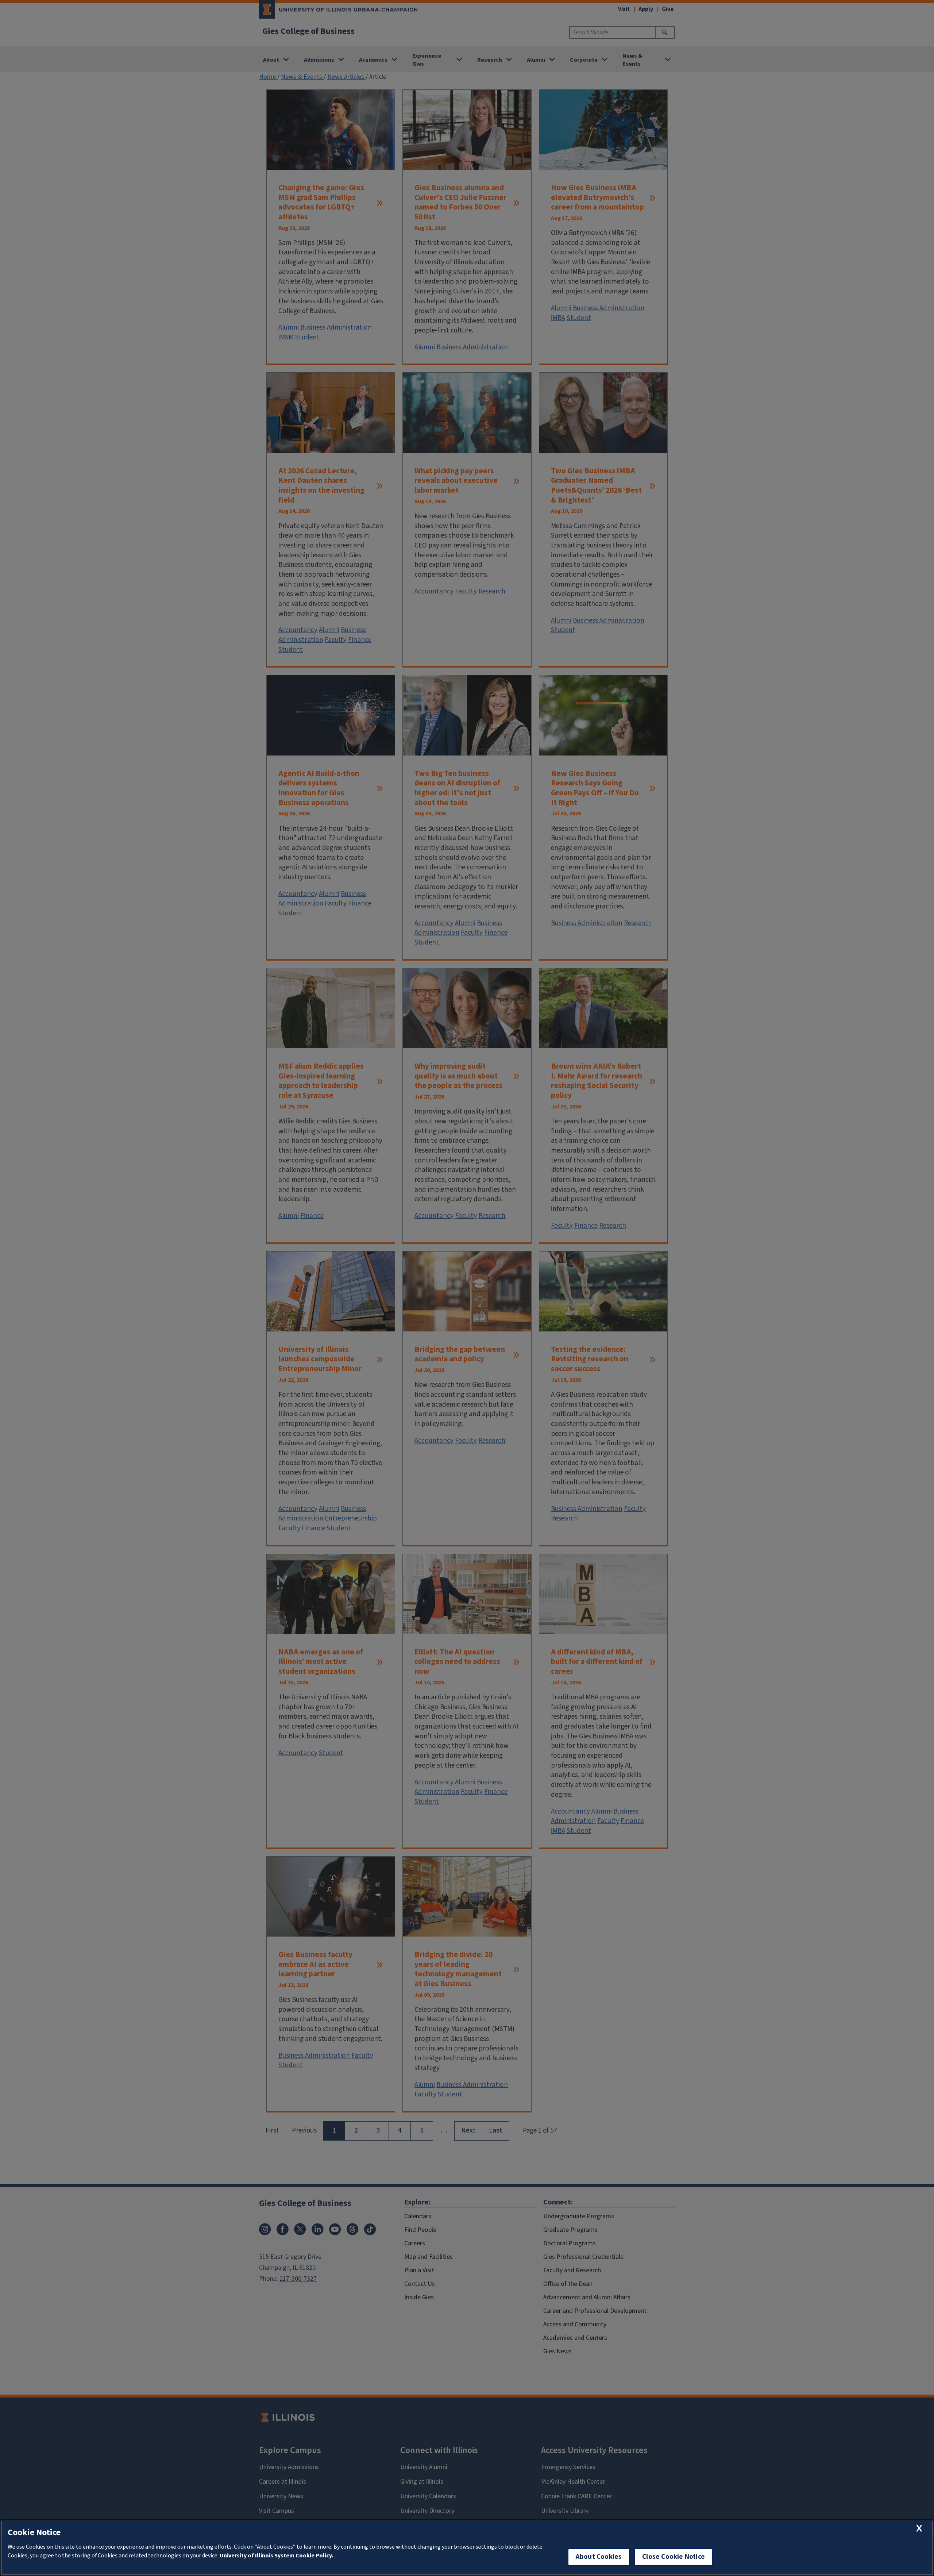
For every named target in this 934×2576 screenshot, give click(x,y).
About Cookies (599, 2557)
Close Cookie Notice (674, 2557)
